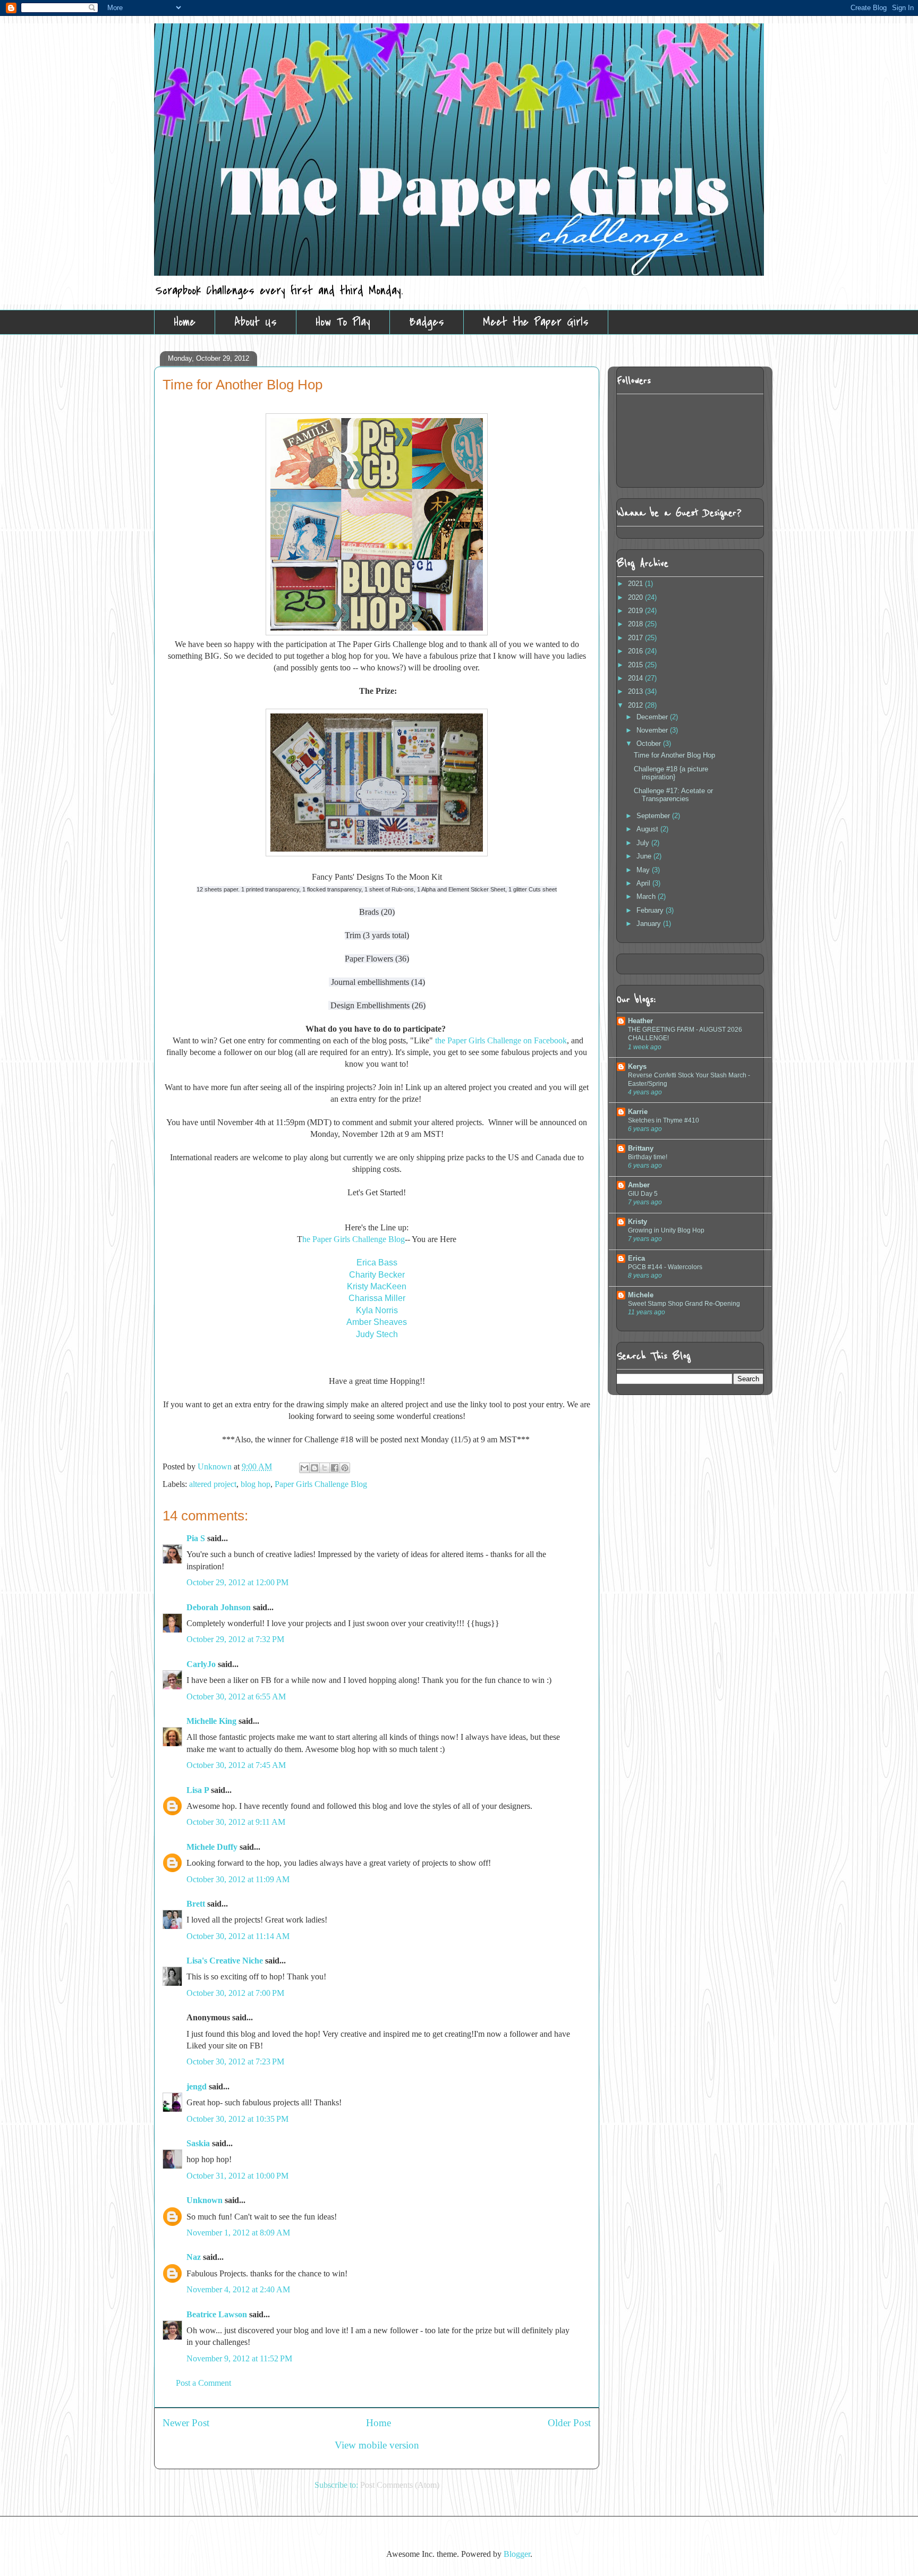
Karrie (638, 1112)
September (654, 816)
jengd (197, 2086)
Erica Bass (377, 1263)
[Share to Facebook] (335, 1468)
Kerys (637, 1066)
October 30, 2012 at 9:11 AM (236, 1822)
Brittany (641, 1148)
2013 (636, 691)
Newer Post (186, 2423)
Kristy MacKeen (377, 1286)
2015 (636, 665)
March (647, 896)
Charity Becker (377, 1275)
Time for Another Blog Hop (674, 755)
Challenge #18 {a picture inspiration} (671, 773)
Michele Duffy (212, 1847)
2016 (636, 651)
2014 (636, 678)
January (650, 924)
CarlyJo (201, 1664)
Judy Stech (377, 1334)
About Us (256, 322)
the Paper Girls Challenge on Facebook (501, 1040)
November (653, 730)
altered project (213, 1484)
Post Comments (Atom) (400, 2485)
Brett (196, 1904)
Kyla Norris (377, 1310)
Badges (427, 322)
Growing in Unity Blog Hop (666, 1230)
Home (185, 322)
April (644, 883)
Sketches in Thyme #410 (664, 1120)
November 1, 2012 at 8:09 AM (238, 2233)
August (648, 829)
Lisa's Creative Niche (225, 1961)
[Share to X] (325, 1468)
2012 (636, 705)
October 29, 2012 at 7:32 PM (235, 1639)
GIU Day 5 (643, 1194)
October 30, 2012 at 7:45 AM (236, 1765)
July (644, 843)
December (653, 717)
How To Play (343, 322)
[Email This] (304, 1468)
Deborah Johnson (219, 1607)
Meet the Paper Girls (536, 322)
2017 (636, 638)
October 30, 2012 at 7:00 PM (235, 1993)
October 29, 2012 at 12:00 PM (237, 1582)
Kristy (637, 1222)
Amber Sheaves (377, 1322)
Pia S (196, 1538)
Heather (640, 1021)
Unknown (216, 1466)
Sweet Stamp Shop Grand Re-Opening (684, 1304)
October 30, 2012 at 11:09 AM (238, 1879)
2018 (636, 624)
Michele (641, 1295)
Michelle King (211, 1721)
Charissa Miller (377, 1298)
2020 (636, 597)
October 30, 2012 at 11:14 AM (238, 1936)
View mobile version (377, 2445)
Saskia (198, 2143)
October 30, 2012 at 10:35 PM (237, 2119)
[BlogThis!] (314, 1468)
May (644, 870)
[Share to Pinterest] (345, 1468)
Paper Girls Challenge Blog (321, 1484)
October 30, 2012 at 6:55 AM (236, 1697)
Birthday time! (648, 1157)
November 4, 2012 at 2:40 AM (238, 2289)
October (650, 743)
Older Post (569, 2423)
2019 (636, 611)
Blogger (517, 2554)
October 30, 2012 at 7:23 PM (235, 2061)
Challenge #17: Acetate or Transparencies (673, 795)
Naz (194, 2257)
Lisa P (198, 1790)
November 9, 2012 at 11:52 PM (239, 2358)
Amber (639, 1185)
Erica (636, 1258)
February (651, 910)
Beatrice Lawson (217, 2314)
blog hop (256, 1484)
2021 (636, 584)
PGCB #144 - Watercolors (665, 1267)
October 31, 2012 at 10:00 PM (237, 2176)
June (645, 856)
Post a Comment (203, 2383)
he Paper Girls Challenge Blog (354, 1239)
